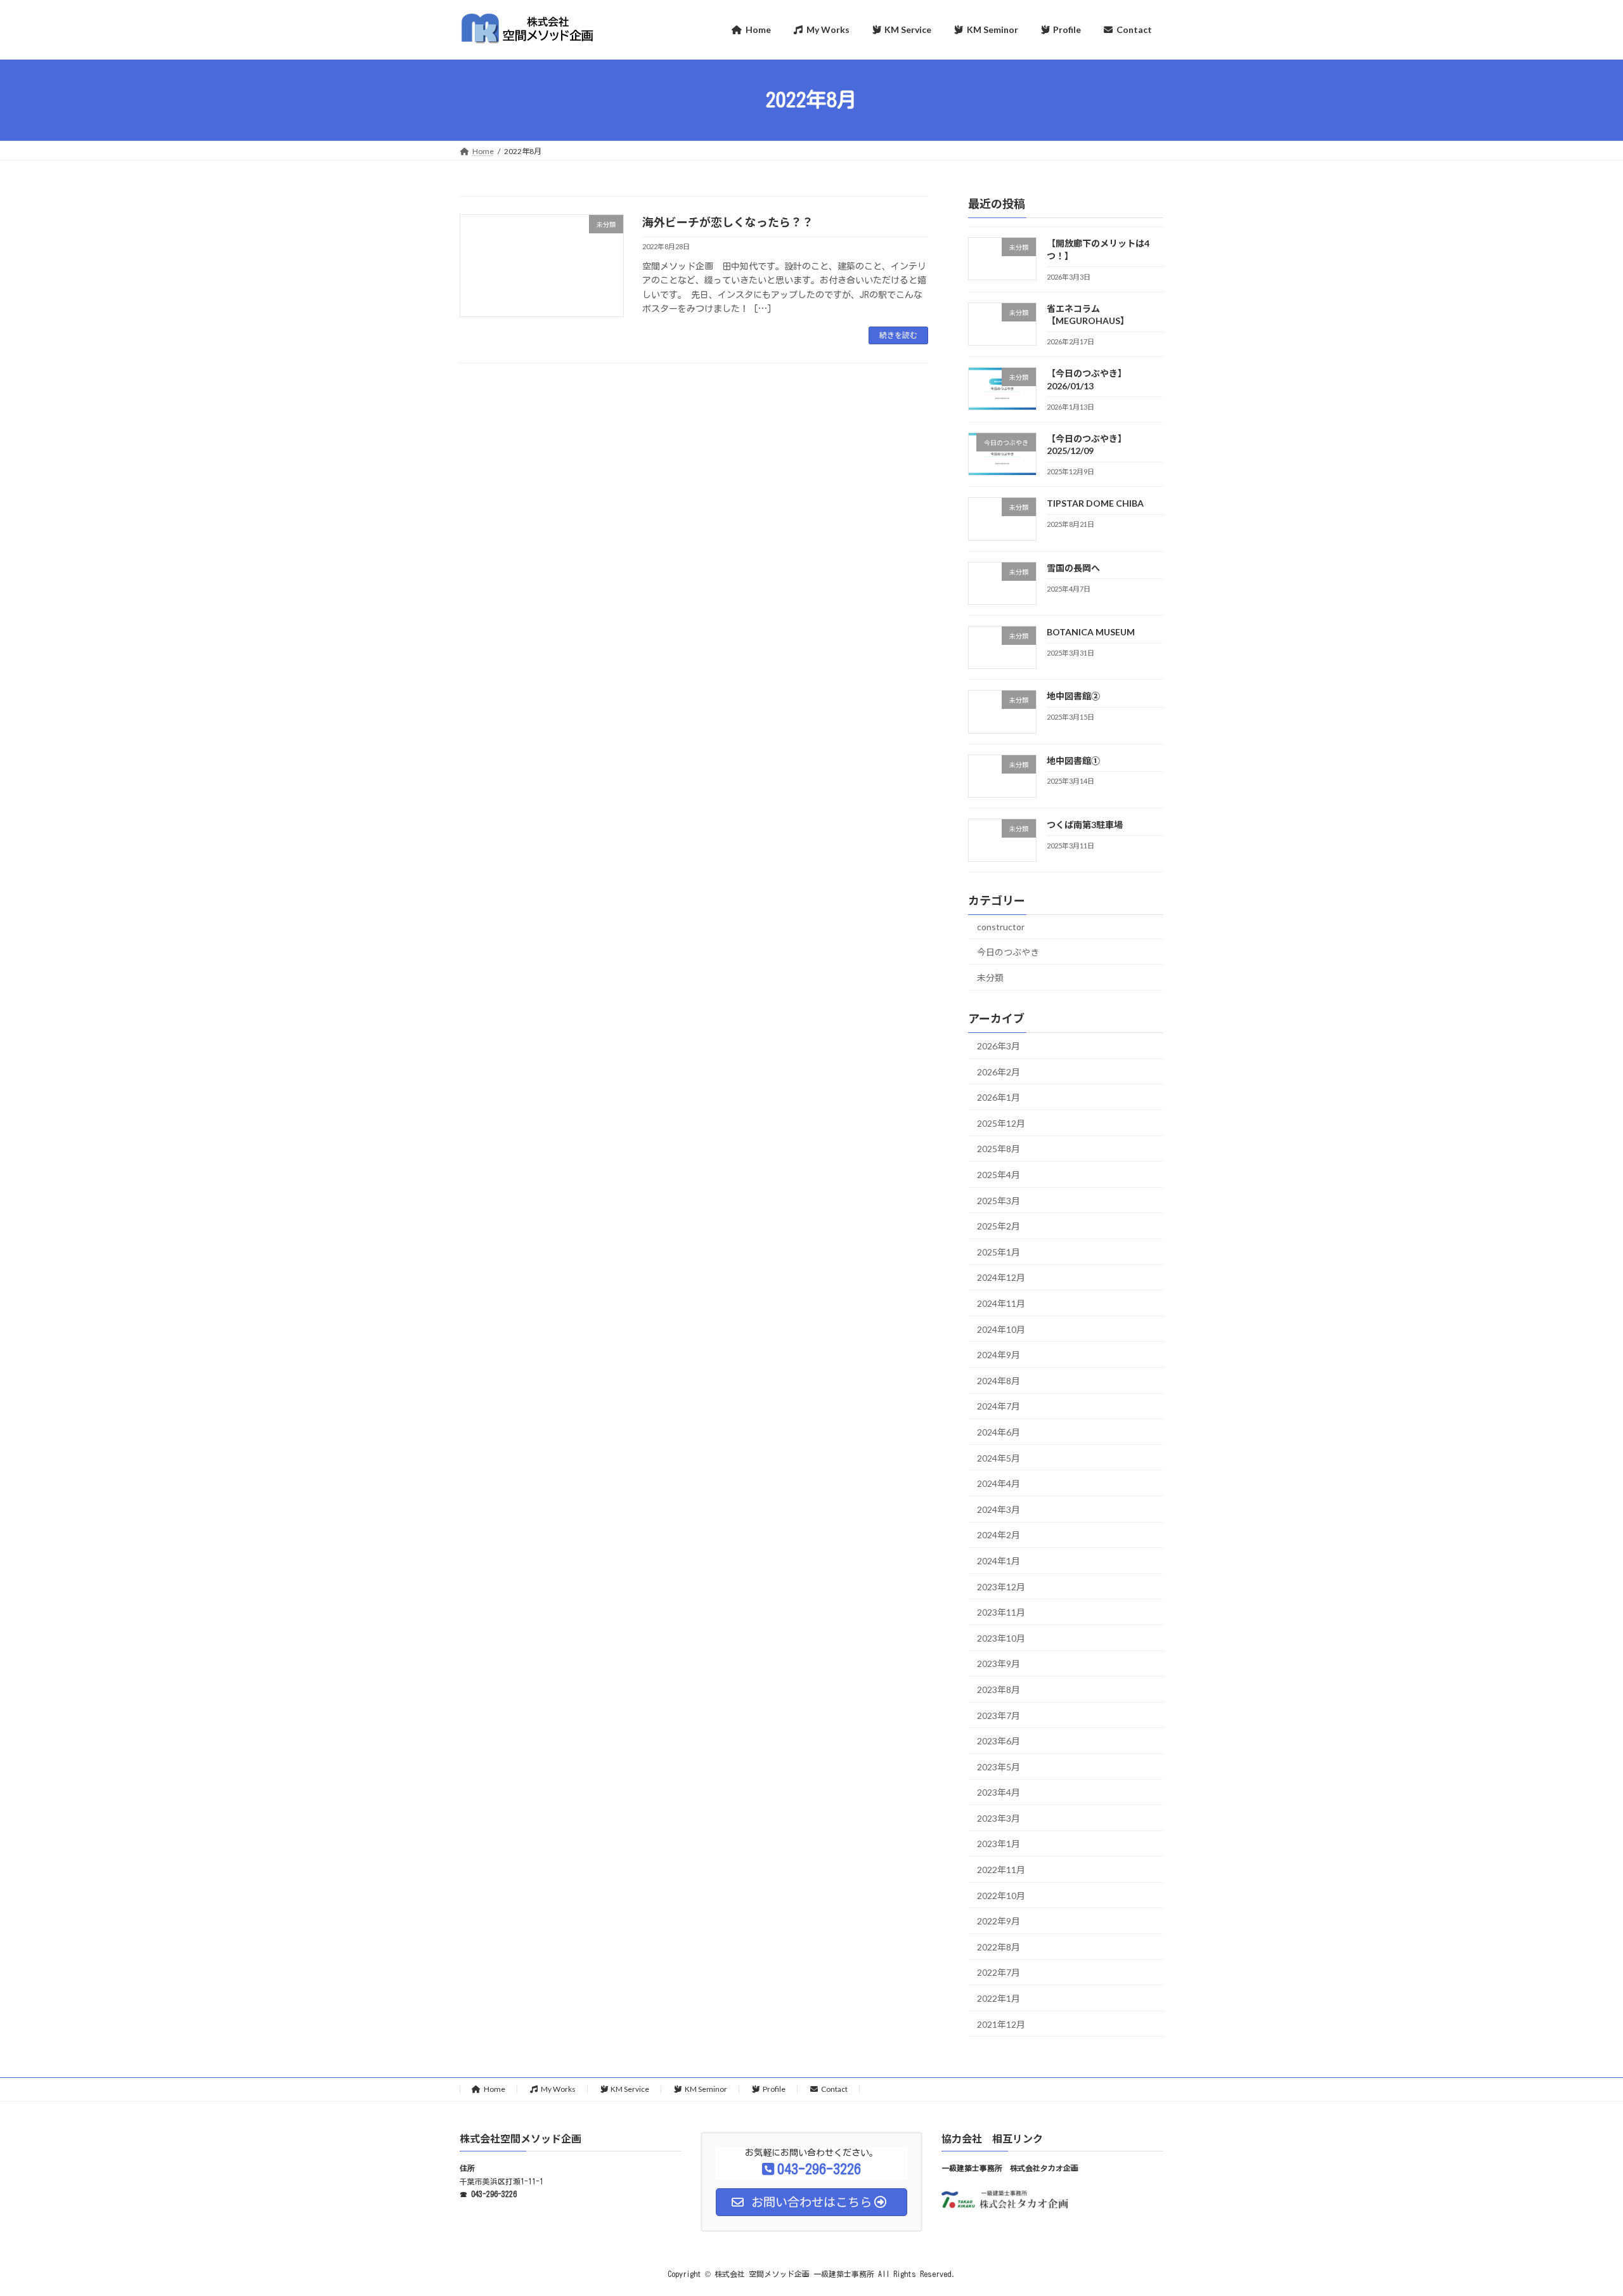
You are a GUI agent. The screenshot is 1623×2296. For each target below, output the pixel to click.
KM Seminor (706, 2089)
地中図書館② (1073, 696)
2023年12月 (1001, 1586)
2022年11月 (1001, 1870)
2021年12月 (1001, 2024)
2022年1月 (999, 1998)
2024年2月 (999, 1535)
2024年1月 (999, 1561)
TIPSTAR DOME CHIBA (1095, 503)
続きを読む (898, 335)
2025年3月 (999, 1200)
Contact (834, 2089)
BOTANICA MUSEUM (1091, 632)
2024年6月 (999, 1432)
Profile (774, 2089)
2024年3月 (999, 1509)
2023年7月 (999, 1715)
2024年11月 (1001, 1303)
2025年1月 (999, 1251)
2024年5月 (999, 1457)
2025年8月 (999, 1149)
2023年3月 (999, 1818)
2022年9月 (999, 1921)
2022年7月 (999, 1972)
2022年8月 (999, 1946)
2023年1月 (999, 1844)
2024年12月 (1001, 1277)
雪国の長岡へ (1073, 567)
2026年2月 (999, 1071)
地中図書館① (1073, 760)
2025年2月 (999, 1226)
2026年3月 (999, 1046)
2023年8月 (999, 1690)
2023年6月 (999, 1741)
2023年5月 (999, 1766)
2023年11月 (1001, 1612)
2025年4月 (999, 1175)
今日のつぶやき (1008, 951)
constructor (1001, 927)
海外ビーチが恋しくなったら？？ (728, 222)
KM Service (630, 2089)
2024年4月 (999, 1483)
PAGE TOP (1576, 2215)
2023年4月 (999, 1792)
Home (495, 2089)
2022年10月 (1001, 1895)
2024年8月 (999, 1380)
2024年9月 (999, 1355)
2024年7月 (999, 1406)
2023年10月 (1001, 1638)
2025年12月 (1001, 1123)
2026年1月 (999, 1097)
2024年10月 (1001, 1329)
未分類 (990, 977)
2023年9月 (999, 1664)
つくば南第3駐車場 (1085, 824)
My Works (558, 2089)
